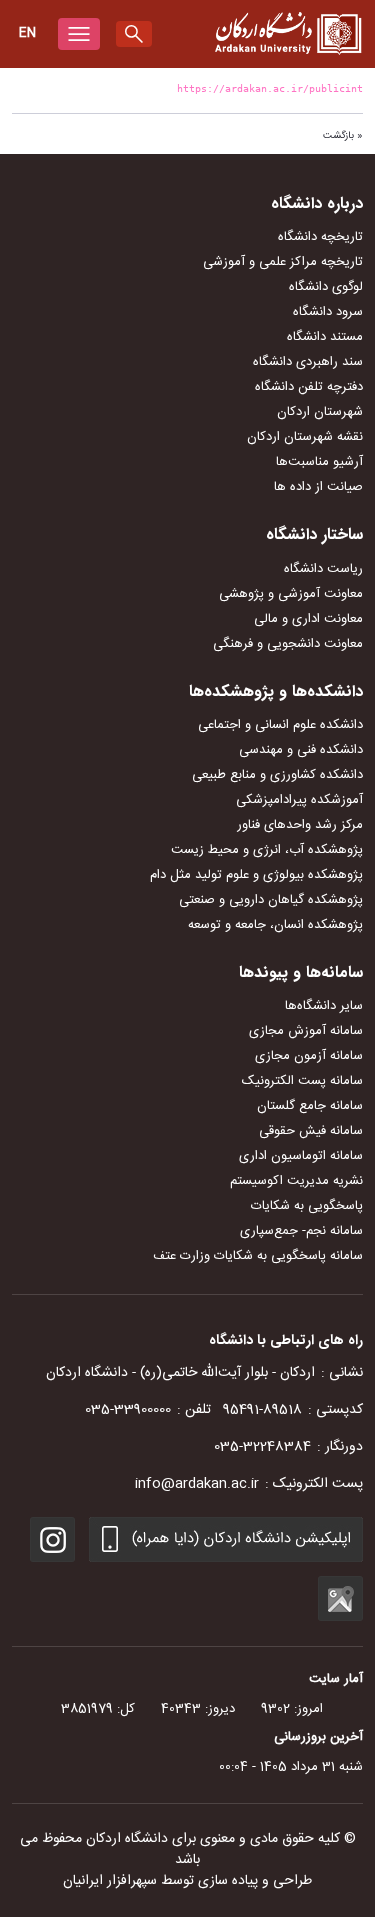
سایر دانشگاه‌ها (324, 1006)
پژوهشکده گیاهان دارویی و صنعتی (271, 900)
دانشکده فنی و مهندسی (301, 750)
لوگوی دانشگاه (326, 287)
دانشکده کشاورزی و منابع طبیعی (277, 775)
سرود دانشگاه (328, 312)
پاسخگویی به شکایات (307, 1206)
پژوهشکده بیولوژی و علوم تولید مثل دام (256, 875)
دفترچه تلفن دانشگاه (309, 387)
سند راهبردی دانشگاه (308, 362)
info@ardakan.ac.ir (197, 1484)
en (27, 33)
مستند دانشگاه (325, 337)
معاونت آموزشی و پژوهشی (291, 594)
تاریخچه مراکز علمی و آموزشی (283, 262)
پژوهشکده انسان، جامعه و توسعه (275, 925)
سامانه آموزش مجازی (306, 1031)
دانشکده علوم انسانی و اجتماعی (280, 725)
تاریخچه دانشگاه (320, 237)
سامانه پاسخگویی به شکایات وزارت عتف (258, 1256)
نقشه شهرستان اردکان (305, 437)
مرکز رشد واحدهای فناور (300, 825)
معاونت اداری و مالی (308, 619)
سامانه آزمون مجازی (309, 1056)
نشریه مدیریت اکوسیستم (296, 1181)
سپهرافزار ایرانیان (110, 1881)
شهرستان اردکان (320, 412)
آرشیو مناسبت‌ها (319, 462)
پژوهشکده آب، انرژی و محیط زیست (267, 850)
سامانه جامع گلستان (310, 1106)
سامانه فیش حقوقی (311, 1131)
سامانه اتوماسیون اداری (301, 1156)
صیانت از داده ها (318, 487)
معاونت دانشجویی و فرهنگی (288, 644)
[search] (134, 34)
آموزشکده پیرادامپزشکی (299, 800)
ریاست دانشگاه (323, 569)
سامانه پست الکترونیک (302, 1081)
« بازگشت (343, 136)
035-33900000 (128, 1410)
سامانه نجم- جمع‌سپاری (301, 1231)
